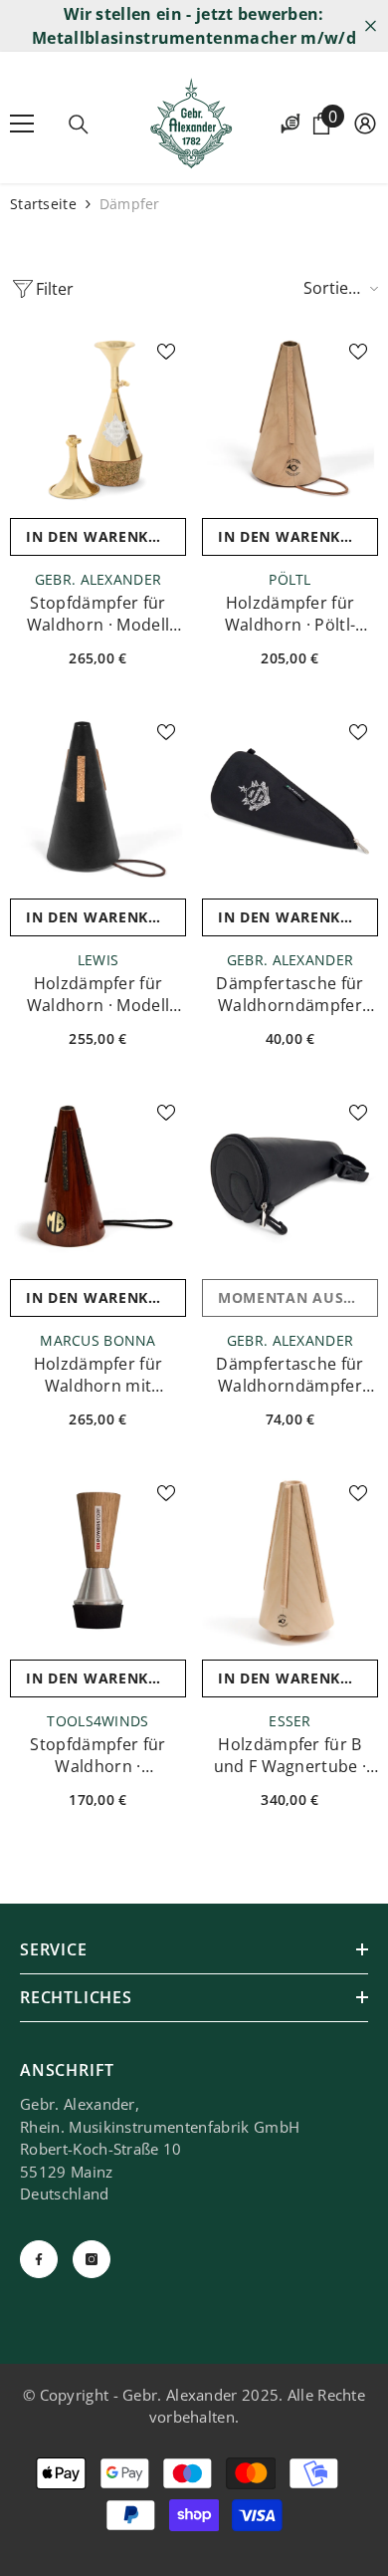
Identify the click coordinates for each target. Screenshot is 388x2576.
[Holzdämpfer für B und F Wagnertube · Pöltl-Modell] (290, 1561)
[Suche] (79, 125)
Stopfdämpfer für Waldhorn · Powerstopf (97, 1755)
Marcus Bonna (97, 1340)
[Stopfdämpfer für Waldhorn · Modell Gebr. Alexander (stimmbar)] (98, 420)
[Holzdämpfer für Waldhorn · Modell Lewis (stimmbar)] (98, 800)
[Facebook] (39, 2259)
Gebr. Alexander (98, 579)
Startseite (43, 204)
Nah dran (371, 26)
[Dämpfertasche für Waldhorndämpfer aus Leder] (290, 1181)
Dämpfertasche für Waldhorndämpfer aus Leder (290, 1375)
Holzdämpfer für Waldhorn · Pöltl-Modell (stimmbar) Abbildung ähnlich (290, 614)
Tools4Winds (97, 1721)
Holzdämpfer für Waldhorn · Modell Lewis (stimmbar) (98, 994)
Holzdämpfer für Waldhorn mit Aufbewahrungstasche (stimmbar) (98, 1375)
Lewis (98, 960)
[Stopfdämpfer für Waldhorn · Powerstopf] (98, 1561)
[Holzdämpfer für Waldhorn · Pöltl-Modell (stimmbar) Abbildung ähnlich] (290, 420)
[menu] (22, 124)
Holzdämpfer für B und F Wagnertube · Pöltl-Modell (291, 1755)
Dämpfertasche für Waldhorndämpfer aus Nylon (290, 994)
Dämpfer (130, 204)
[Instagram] (92, 2259)
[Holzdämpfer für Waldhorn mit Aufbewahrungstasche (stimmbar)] (98, 1181)
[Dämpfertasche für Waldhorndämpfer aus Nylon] (290, 800)
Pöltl (290, 579)
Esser (290, 1721)
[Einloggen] (365, 124)
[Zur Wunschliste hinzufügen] (166, 352)
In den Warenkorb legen (106, 536)
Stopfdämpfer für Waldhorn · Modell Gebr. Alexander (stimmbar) (98, 614)
